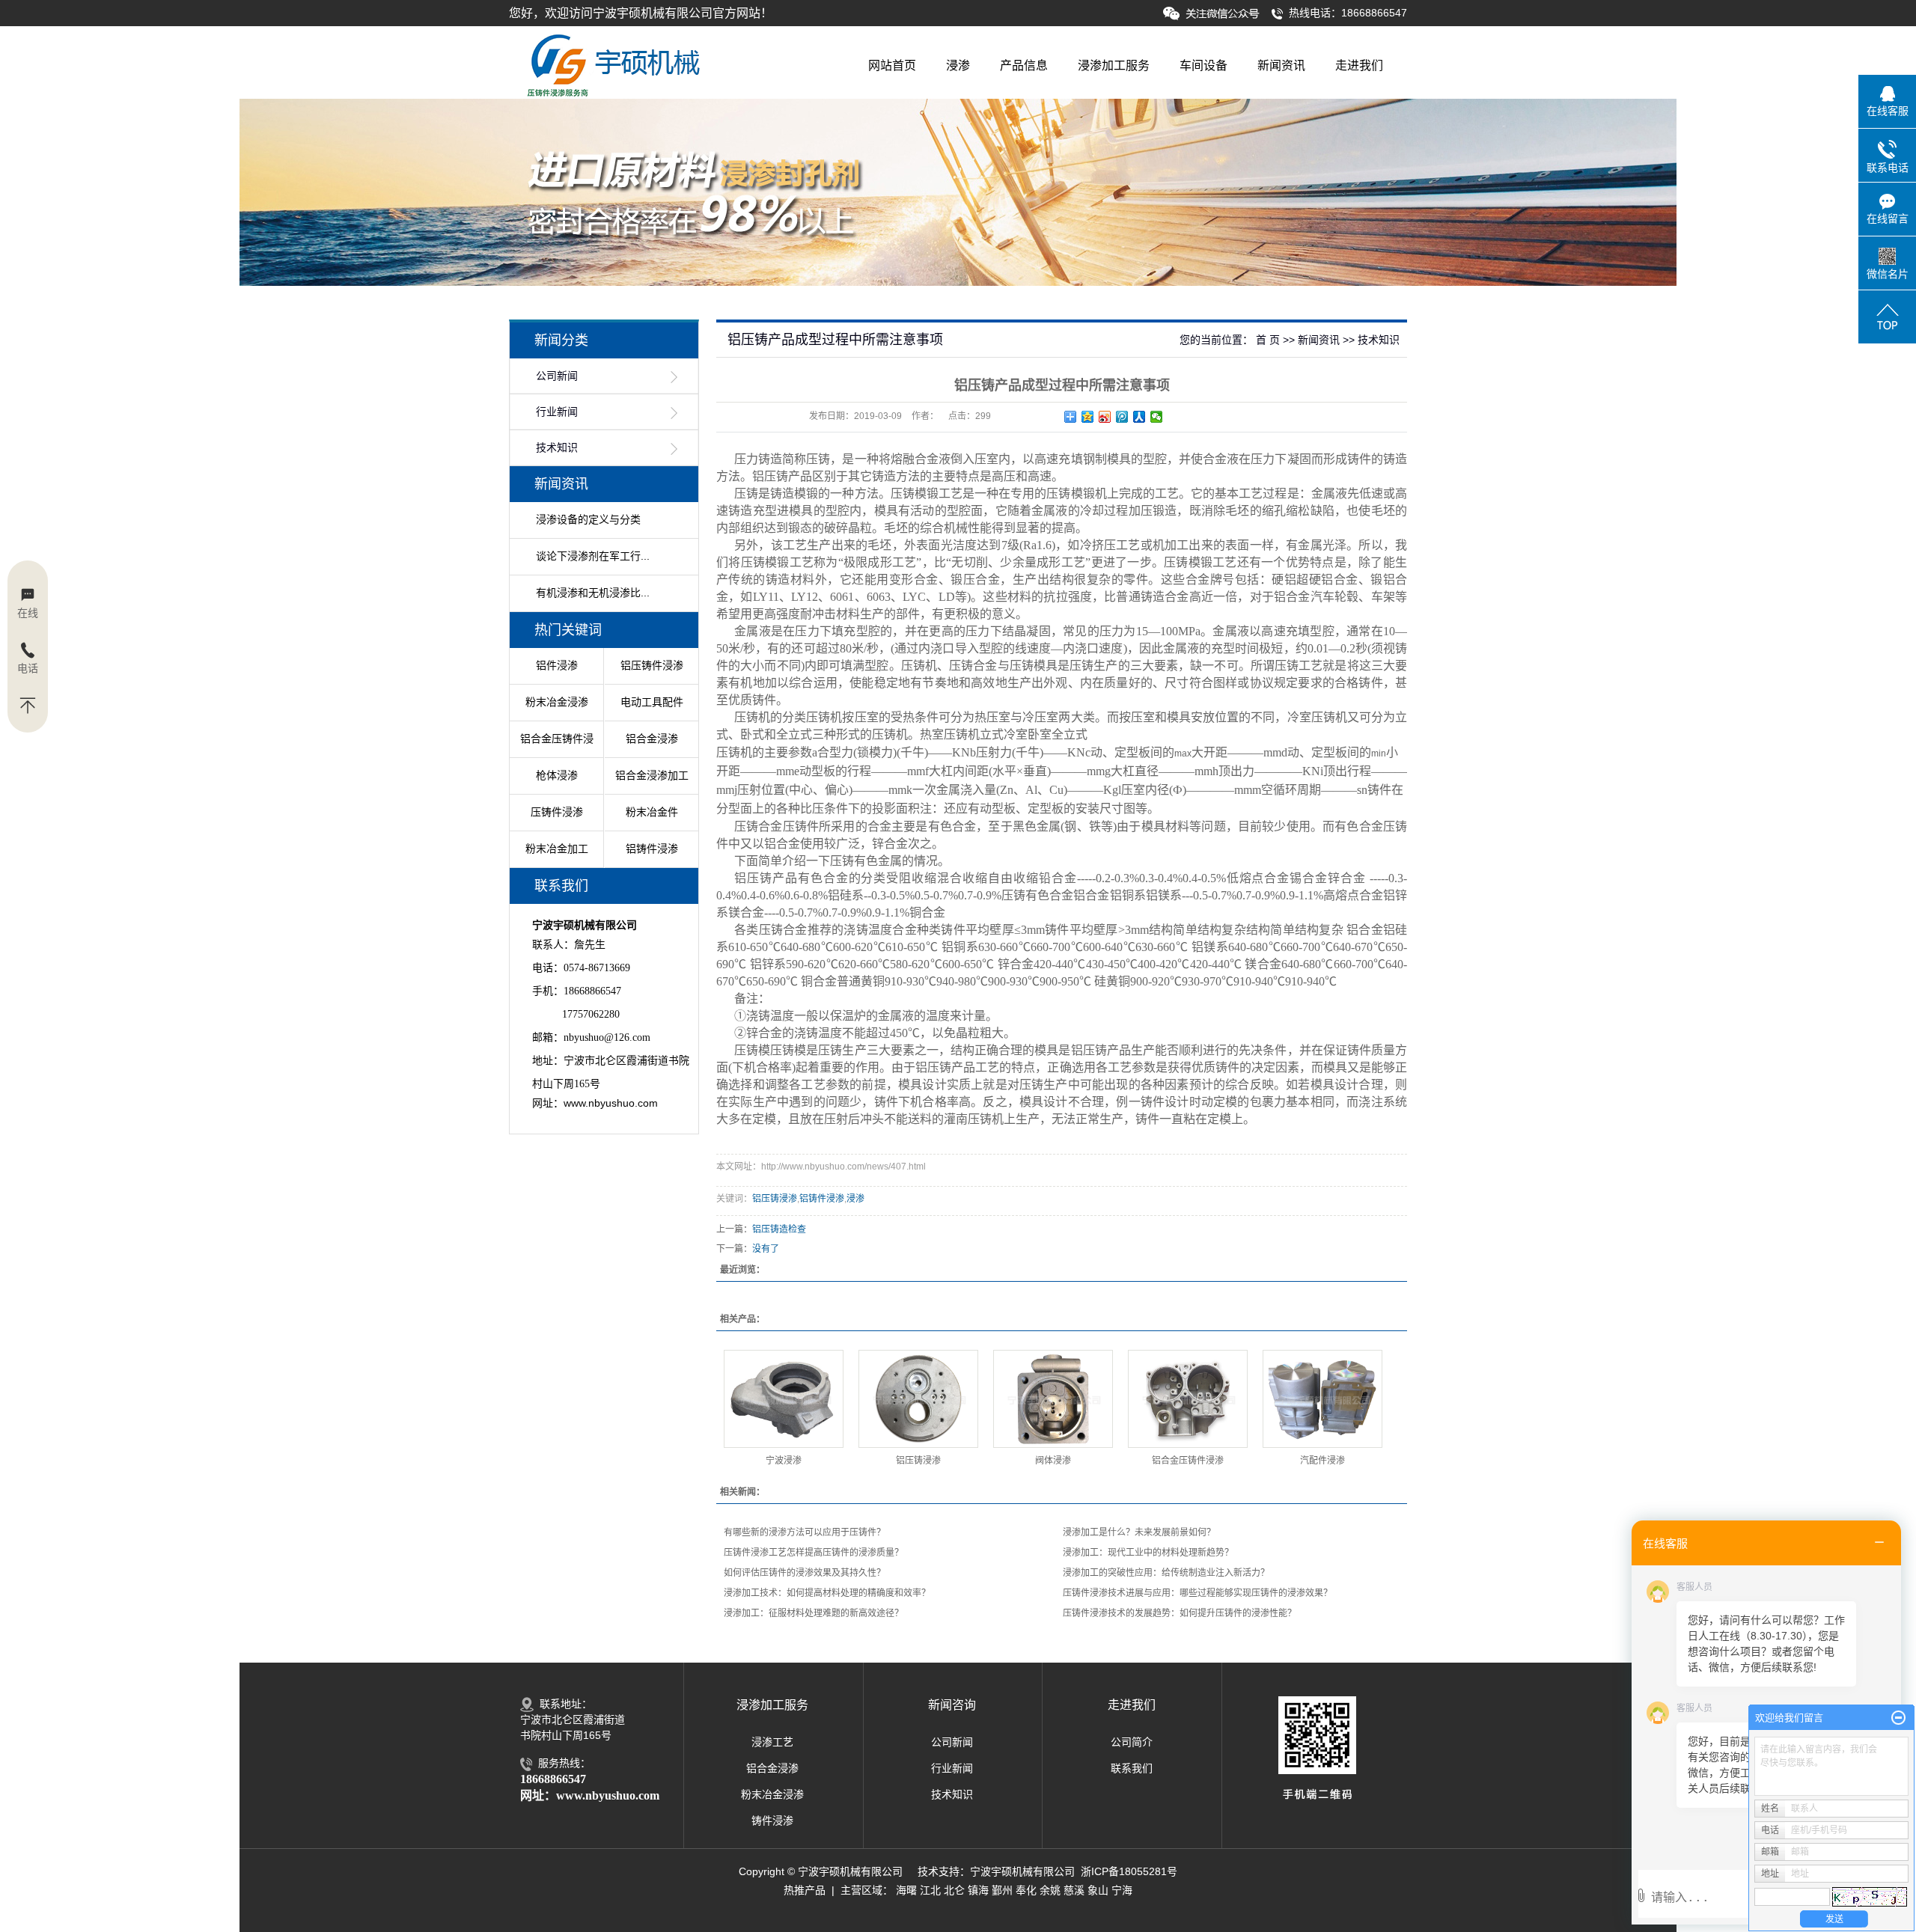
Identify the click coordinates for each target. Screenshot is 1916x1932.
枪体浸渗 (557, 775)
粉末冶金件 (652, 812)
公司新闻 (557, 376)
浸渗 (958, 65)
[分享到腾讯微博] (1122, 417)
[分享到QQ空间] (1088, 417)
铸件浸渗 (772, 1821)
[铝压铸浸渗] (918, 1399)
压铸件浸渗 (557, 812)
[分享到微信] (1157, 417)
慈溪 (1074, 1890)
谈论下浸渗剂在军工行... (593, 556)
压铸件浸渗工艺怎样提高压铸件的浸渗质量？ (814, 1553)
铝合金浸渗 (652, 739)
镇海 (978, 1890)
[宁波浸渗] (784, 1399)
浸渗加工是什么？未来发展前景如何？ (1139, 1532)
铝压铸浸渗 (775, 1199)
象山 (1098, 1890)
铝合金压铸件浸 (557, 739)
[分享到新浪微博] (1105, 417)
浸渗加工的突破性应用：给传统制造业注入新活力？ (1166, 1573)
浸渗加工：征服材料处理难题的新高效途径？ (814, 1613)
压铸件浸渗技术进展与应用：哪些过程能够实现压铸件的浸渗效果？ (1197, 1593)
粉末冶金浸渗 (772, 1794)
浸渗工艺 (772, 1742)
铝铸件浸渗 (652, 849)
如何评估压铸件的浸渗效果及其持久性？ (805, 1573)
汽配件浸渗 (1322, 1461)
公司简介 (1132, 1742)
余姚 (1050, 1890)
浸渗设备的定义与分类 (588, 519)
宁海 (1122, 1890)
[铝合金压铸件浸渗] (1188, 1399)
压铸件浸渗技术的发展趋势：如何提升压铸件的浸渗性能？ (1180, 1613)
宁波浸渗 (784, 1461)
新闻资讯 (1281, 65)
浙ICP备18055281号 (1129, 1871)
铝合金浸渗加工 (652, 775)
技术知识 (557, 448)
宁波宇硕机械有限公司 (1022, 1871)
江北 (930, 1890)
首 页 (1268, 340)
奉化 (1026, 1890)
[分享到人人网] (1139, 417)
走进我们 (1359, 65)
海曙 (906, 1890)
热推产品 (805, 1890)
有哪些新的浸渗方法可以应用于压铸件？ (805, 1532)
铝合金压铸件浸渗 (1188, 1461)
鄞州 (1002, 1890)
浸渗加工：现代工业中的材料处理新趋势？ (1148, 1553)
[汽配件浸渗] (1322, 1399)
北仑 (954, 1890)
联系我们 (1132, 1768)
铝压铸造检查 (779, 1229)
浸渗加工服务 (1114, 65)
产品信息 (1024, 65)
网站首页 (892, 65)
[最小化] (1898, 1718)
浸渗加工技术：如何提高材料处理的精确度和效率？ (827, 1593)
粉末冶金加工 (557, 849)
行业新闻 (557, 412)
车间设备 (1203, 65)
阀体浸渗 (1053, 1461)
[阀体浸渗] (1053, 1399)
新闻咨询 (952, 1705)
